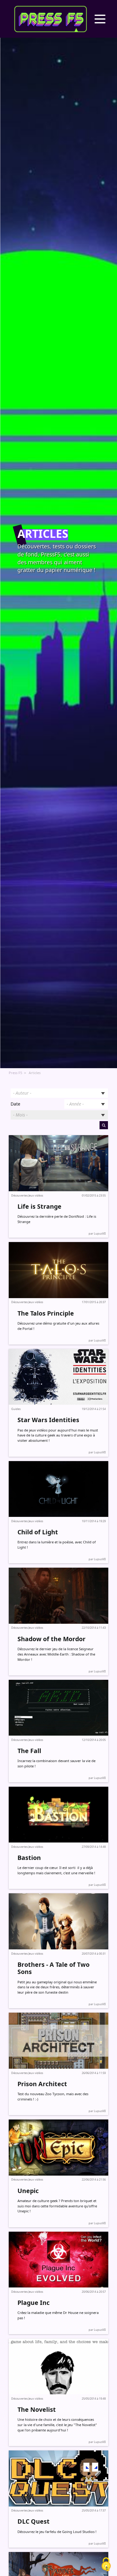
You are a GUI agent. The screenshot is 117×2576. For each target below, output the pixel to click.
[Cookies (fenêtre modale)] (106, 2565)
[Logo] (51, 19)
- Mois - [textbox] (20, 1115)
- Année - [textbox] (75, 1104)
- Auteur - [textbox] (22, 1093)
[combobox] (59, 1093)
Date (15, 1104)
